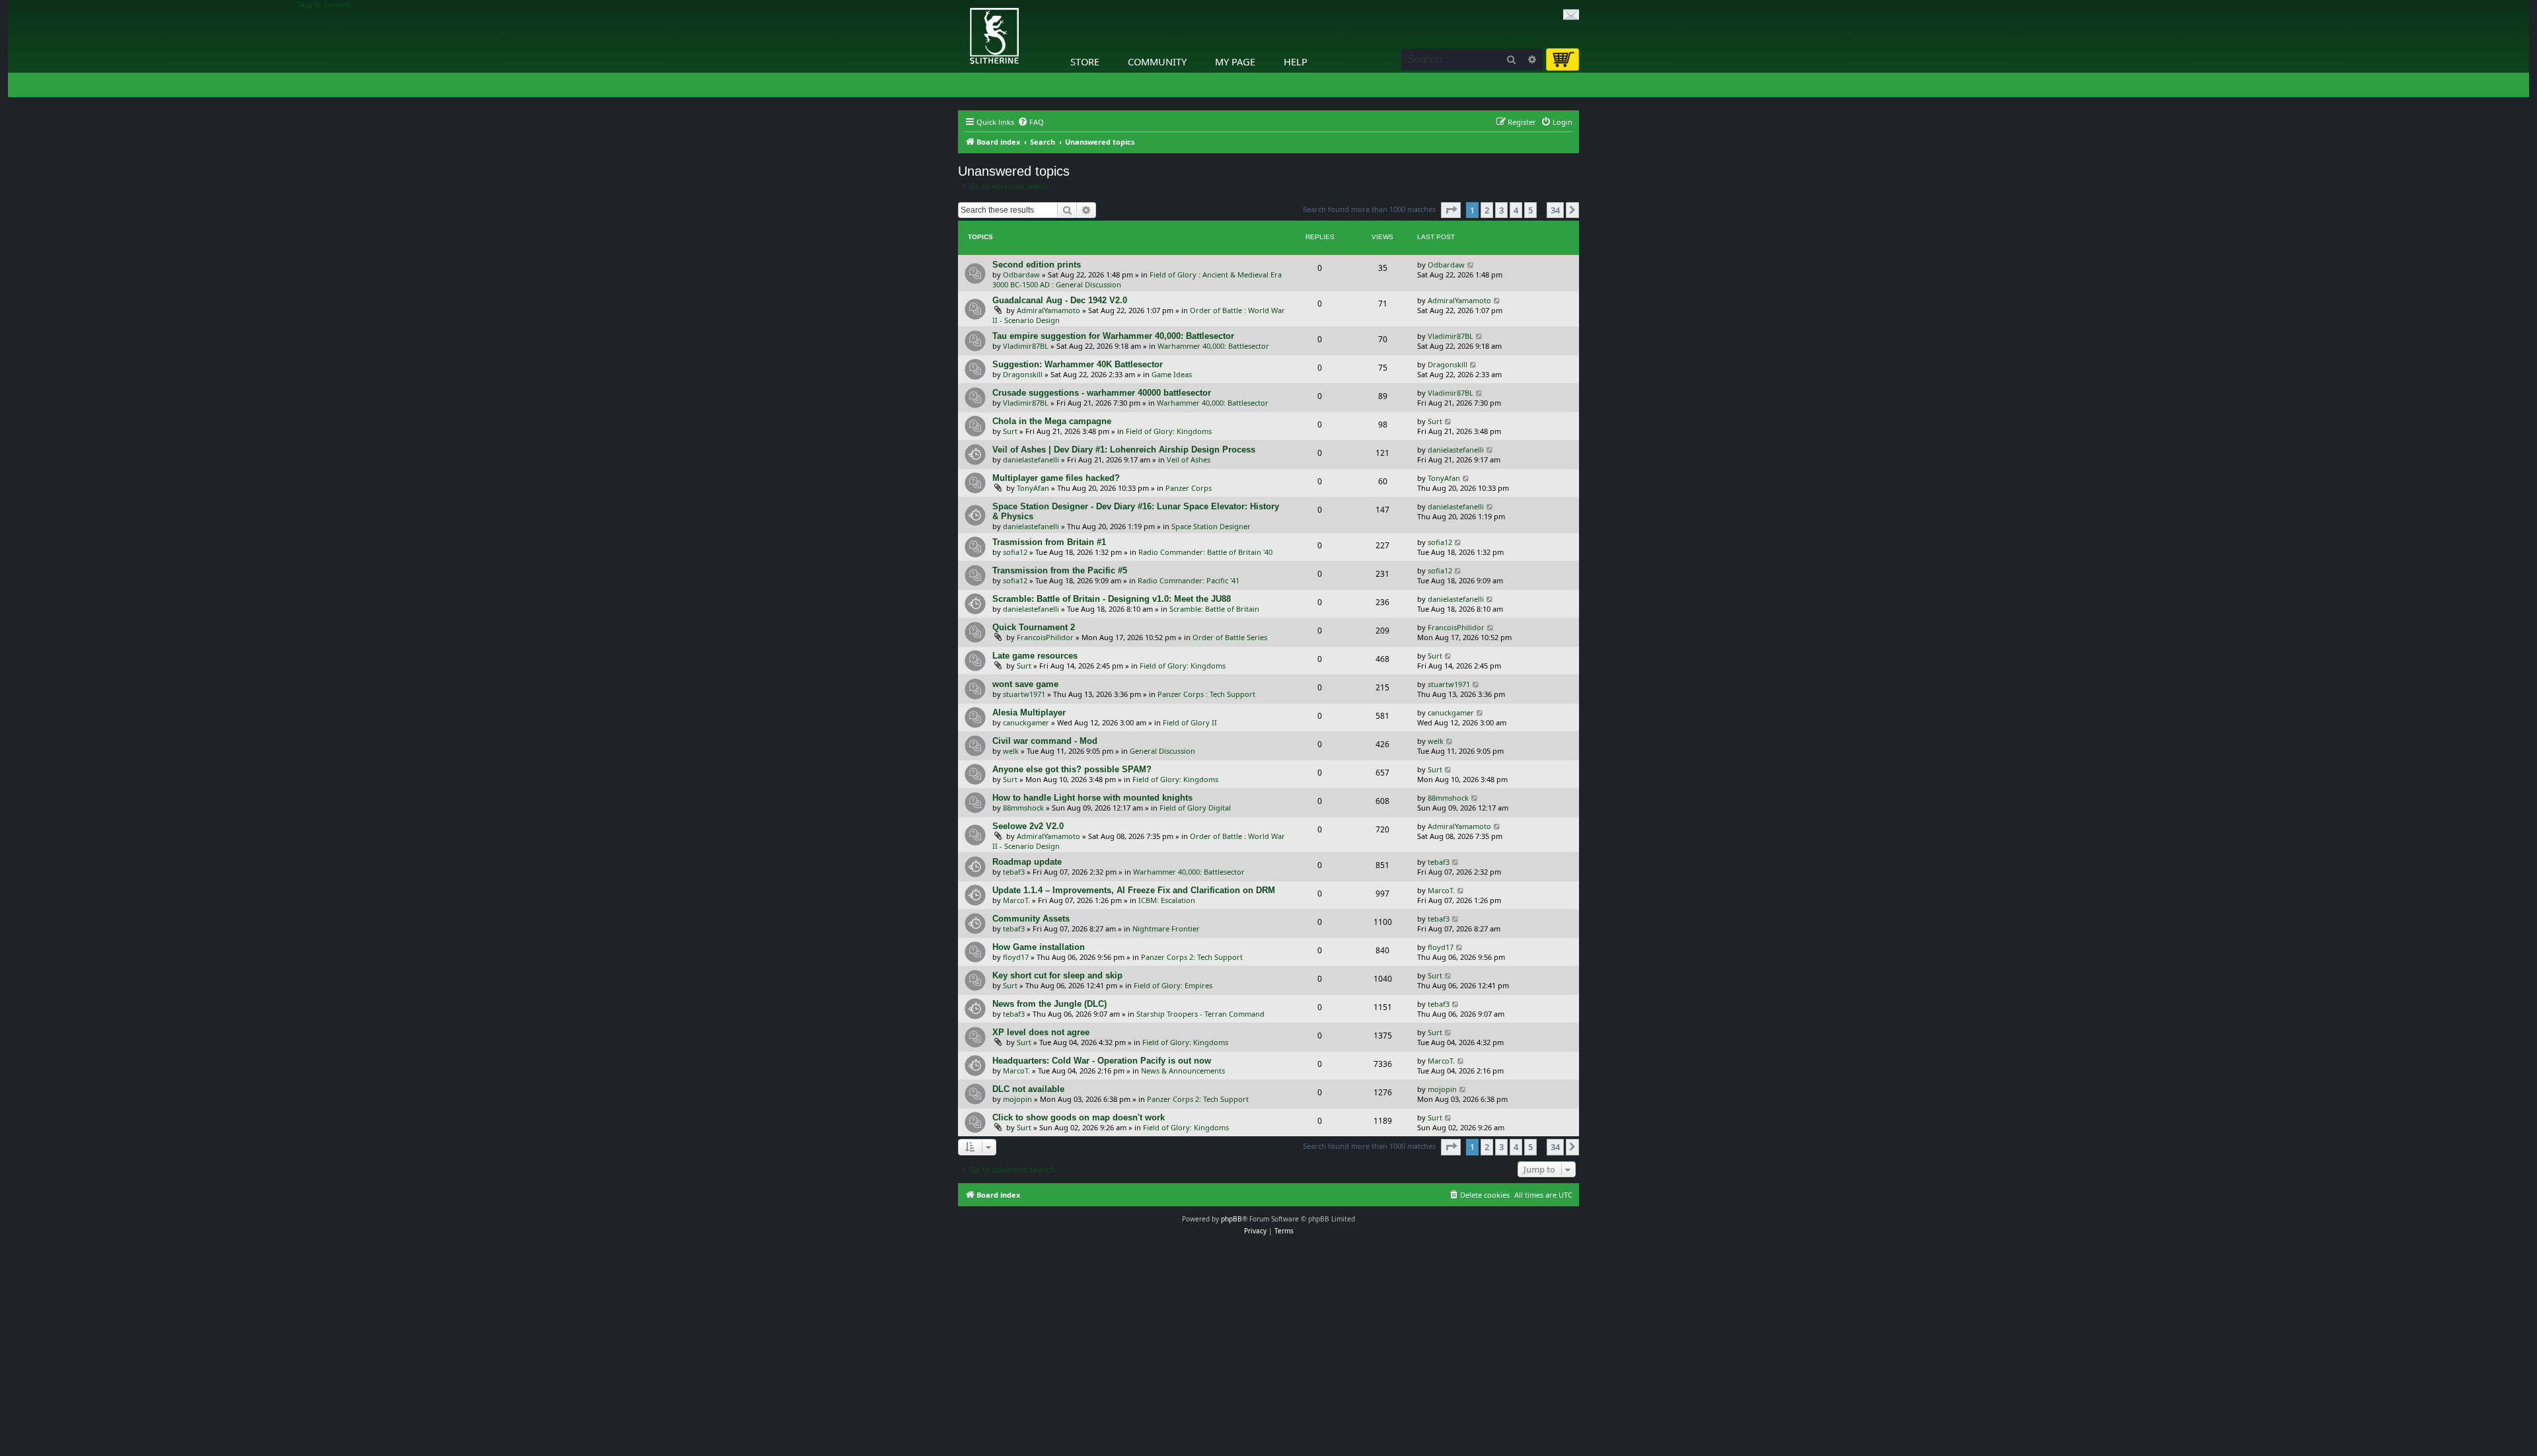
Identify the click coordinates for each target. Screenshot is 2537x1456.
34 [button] (1555, 210)
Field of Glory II (1190, 722)
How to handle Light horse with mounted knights (1092, 798)
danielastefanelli (1031, 459)
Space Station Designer (1211, 526)
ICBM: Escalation (1167, 900)
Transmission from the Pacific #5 (1060, 570)
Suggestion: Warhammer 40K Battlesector (1078, 364)
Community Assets (1031, 919)
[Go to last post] (1471, 265)
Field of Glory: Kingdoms (1169, 431)
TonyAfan (1033, 488)
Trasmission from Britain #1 (1049, 542)
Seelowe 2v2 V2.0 (1028, 826)
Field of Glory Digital (1195, 808)
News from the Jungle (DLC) (1049, 1004)
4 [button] (1516, 210)
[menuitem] (1031, 122)
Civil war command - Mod (1045, 741)
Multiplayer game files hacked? (1056, 478)
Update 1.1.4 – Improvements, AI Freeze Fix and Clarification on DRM (1134, 890)
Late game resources (1035, 656)
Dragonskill (1023, 374)
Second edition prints (1037, 265)
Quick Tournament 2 (1034, 627)
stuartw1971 (1024, 694)
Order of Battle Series (1230, 637)
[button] (1451, 210)
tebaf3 (1014, 872)
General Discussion (1162, 751)
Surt (1010, 431)
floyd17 (1016, 957)
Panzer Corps (1189, 488)
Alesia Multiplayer (1029, 712)
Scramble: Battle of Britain (1214, 609)
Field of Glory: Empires (1173, 985)
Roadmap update (1027, 862)
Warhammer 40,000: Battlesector (1213, 346)
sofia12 (1015, 552)
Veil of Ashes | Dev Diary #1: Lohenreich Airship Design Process (1124, 450)
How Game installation (1039, 947)
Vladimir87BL (1026, 346)
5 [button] (1530, 210)
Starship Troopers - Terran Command (1200, 1014)
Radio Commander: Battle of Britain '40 (1205, 552)
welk (1011, 751)
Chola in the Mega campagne (1052, 421)
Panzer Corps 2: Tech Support (1192, 957)
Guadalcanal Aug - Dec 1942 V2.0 (1060, 300)
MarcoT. (1016, 900)
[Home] (961, 3)
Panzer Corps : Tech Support (1206, 694)
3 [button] (1501, 210)
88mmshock (1023, 808)
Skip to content (324, 5)
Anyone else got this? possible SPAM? (1072, 769)
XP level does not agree (1041, 1032)
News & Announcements (1183, 1071)
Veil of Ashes (1189, 459)
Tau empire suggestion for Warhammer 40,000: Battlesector (1113, 336)
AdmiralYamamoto (1048, 310)
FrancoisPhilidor (1045, 637)
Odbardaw (1021, 274)
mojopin (1017, 1099)
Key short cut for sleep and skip (1057, 975)
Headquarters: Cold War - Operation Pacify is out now (1102, 1061)
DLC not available (1028, 1089)
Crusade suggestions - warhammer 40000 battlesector (1102, 393)
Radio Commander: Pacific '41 (1189, 580)
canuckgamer (1026, 722)
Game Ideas (1172, 374)
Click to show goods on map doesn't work (1079, 1117)
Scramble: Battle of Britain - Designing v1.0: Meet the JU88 (1112, 599)
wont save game (1025, 684)
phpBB (1232, 1219)
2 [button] (1487, 210)
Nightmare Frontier (1166, 928)
